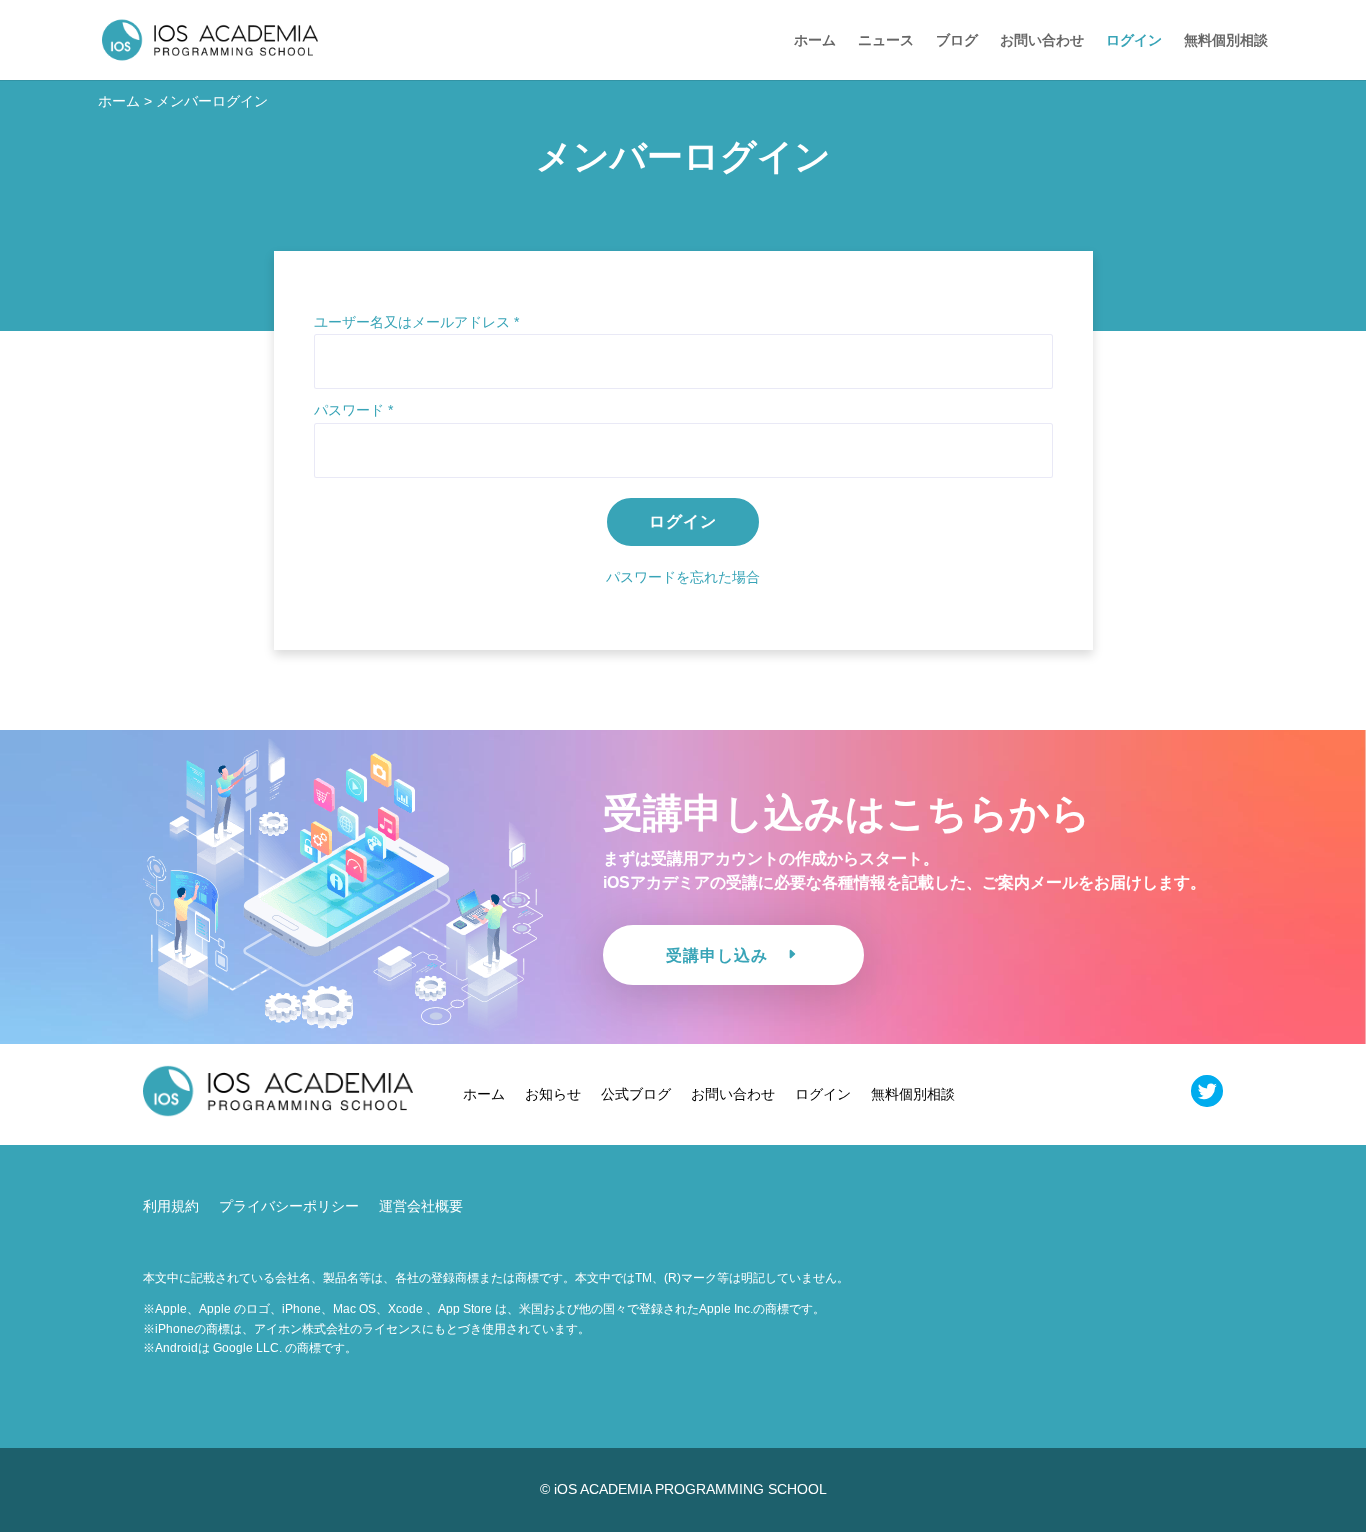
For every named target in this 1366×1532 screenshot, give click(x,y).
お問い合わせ (1042, 40)
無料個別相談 (1226, 40)
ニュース (886, 40)
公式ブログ (636, 1094)
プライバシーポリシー (289, 1206)
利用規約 (171, 1206)
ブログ (957, 40)
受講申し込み (717, 955)
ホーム (815, 40)
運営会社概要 (421, 1206)
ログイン (1134, 40)
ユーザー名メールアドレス (416, 322)
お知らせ (553, 1094)
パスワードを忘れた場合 (683, 577)
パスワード (353, 410)
